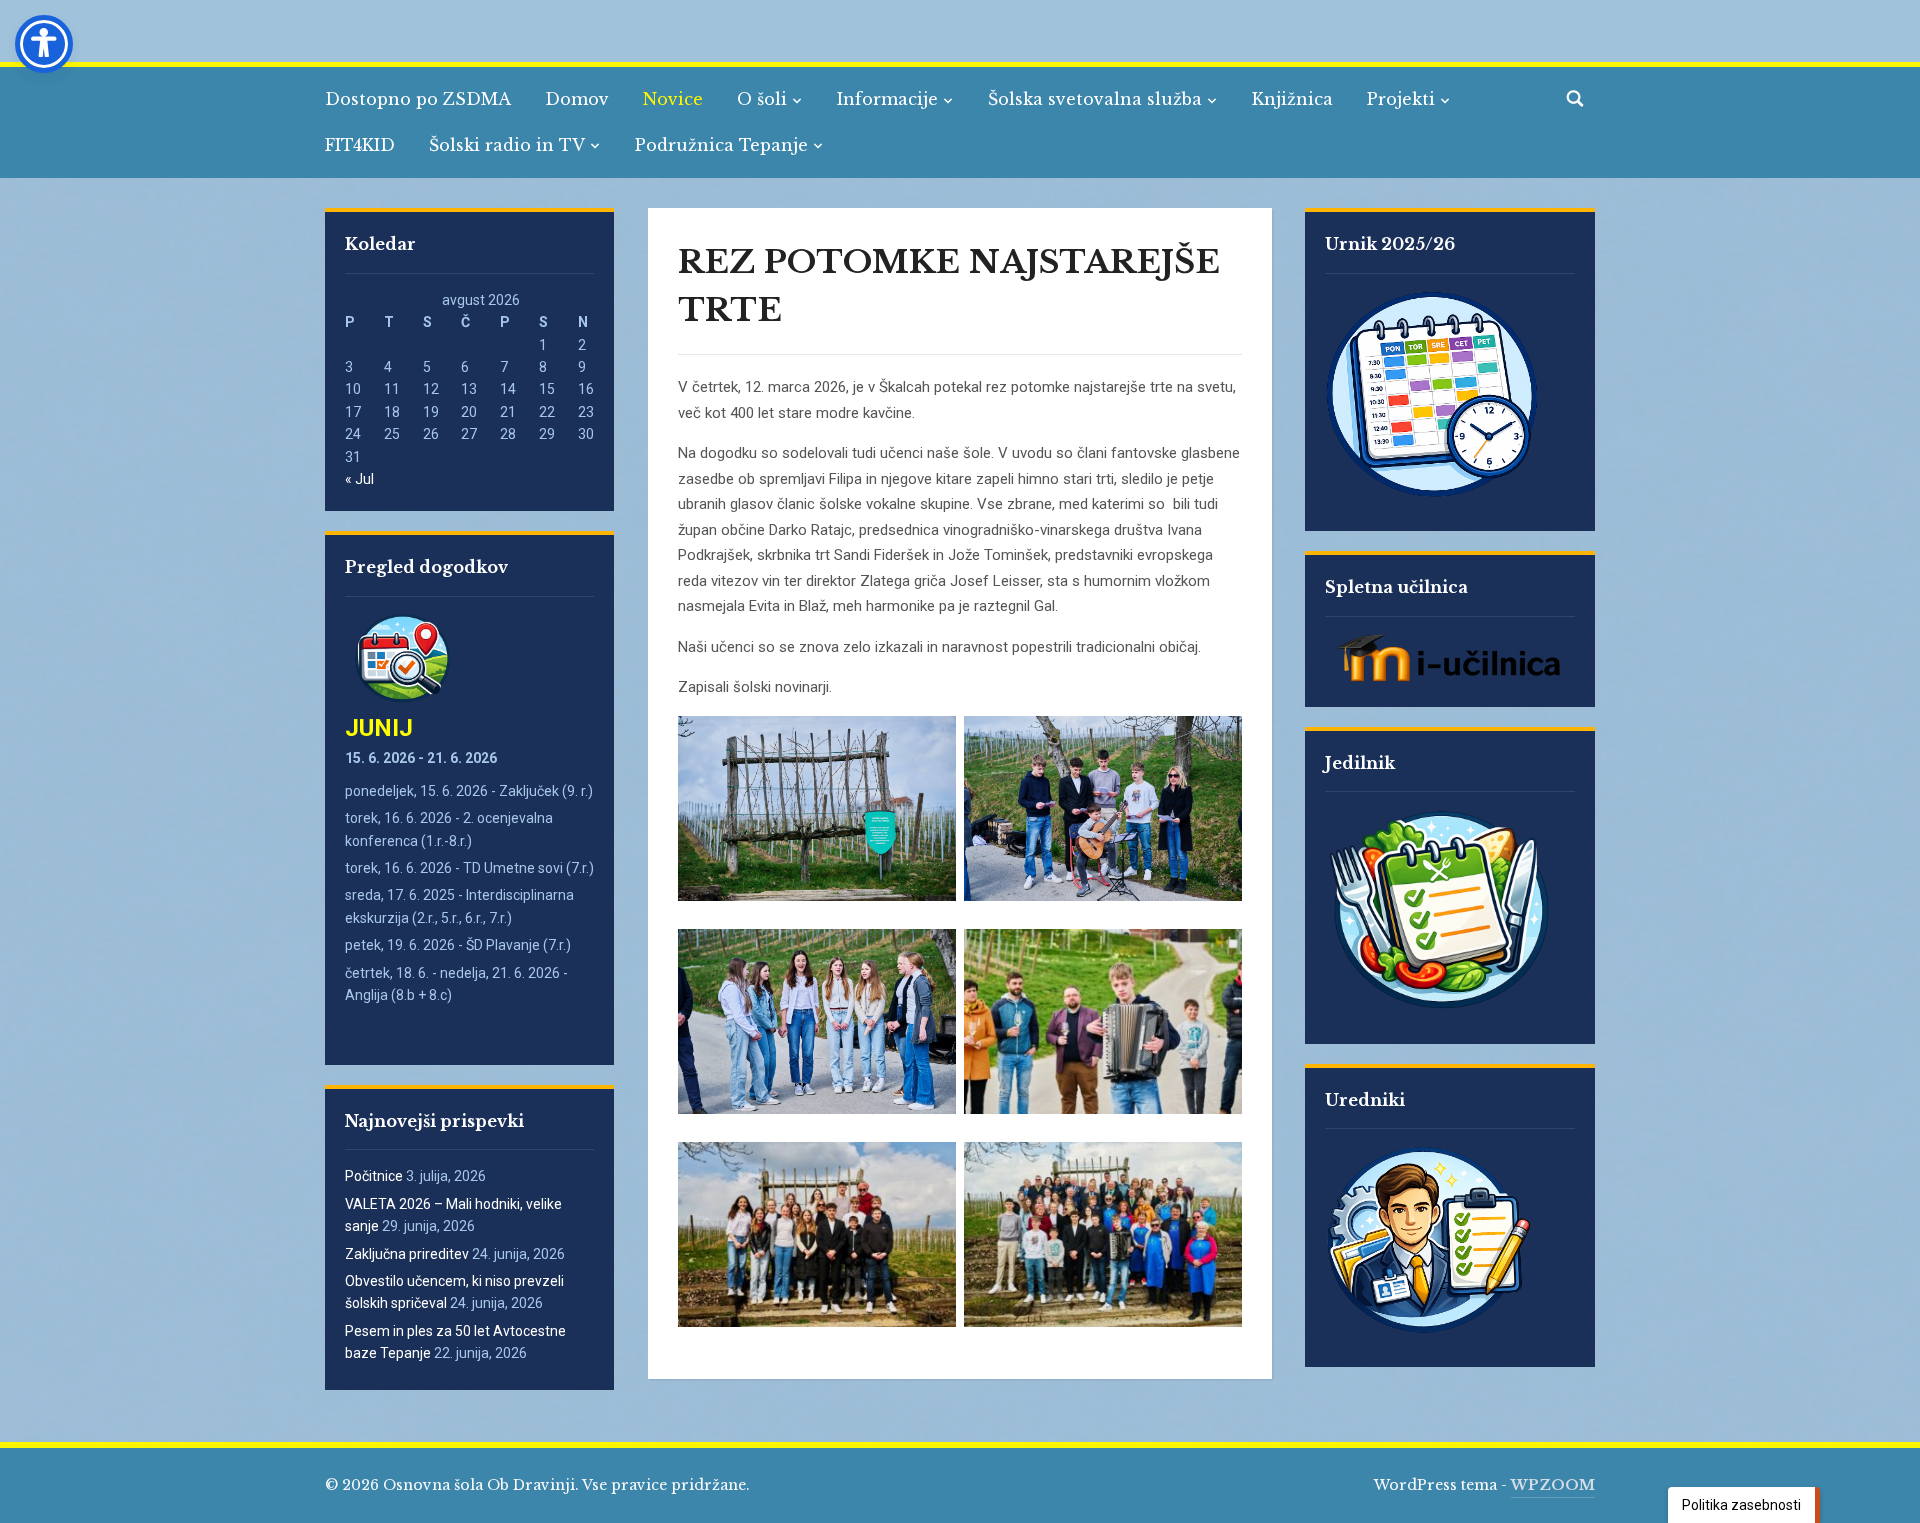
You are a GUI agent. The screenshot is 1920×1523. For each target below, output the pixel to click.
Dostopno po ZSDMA (418, 99)
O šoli (762, 99)
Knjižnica (1292, 99)
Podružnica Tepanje (721, 145)
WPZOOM (1553, 1485)
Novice (673, 99)
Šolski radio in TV (507, 145)
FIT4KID (360, 145)
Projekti (1401, 99)
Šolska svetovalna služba (1095, 99)
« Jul (359, 479)
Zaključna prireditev (407, 1254)
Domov (577, 99)
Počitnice (374, 1176)
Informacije (887, 99)
